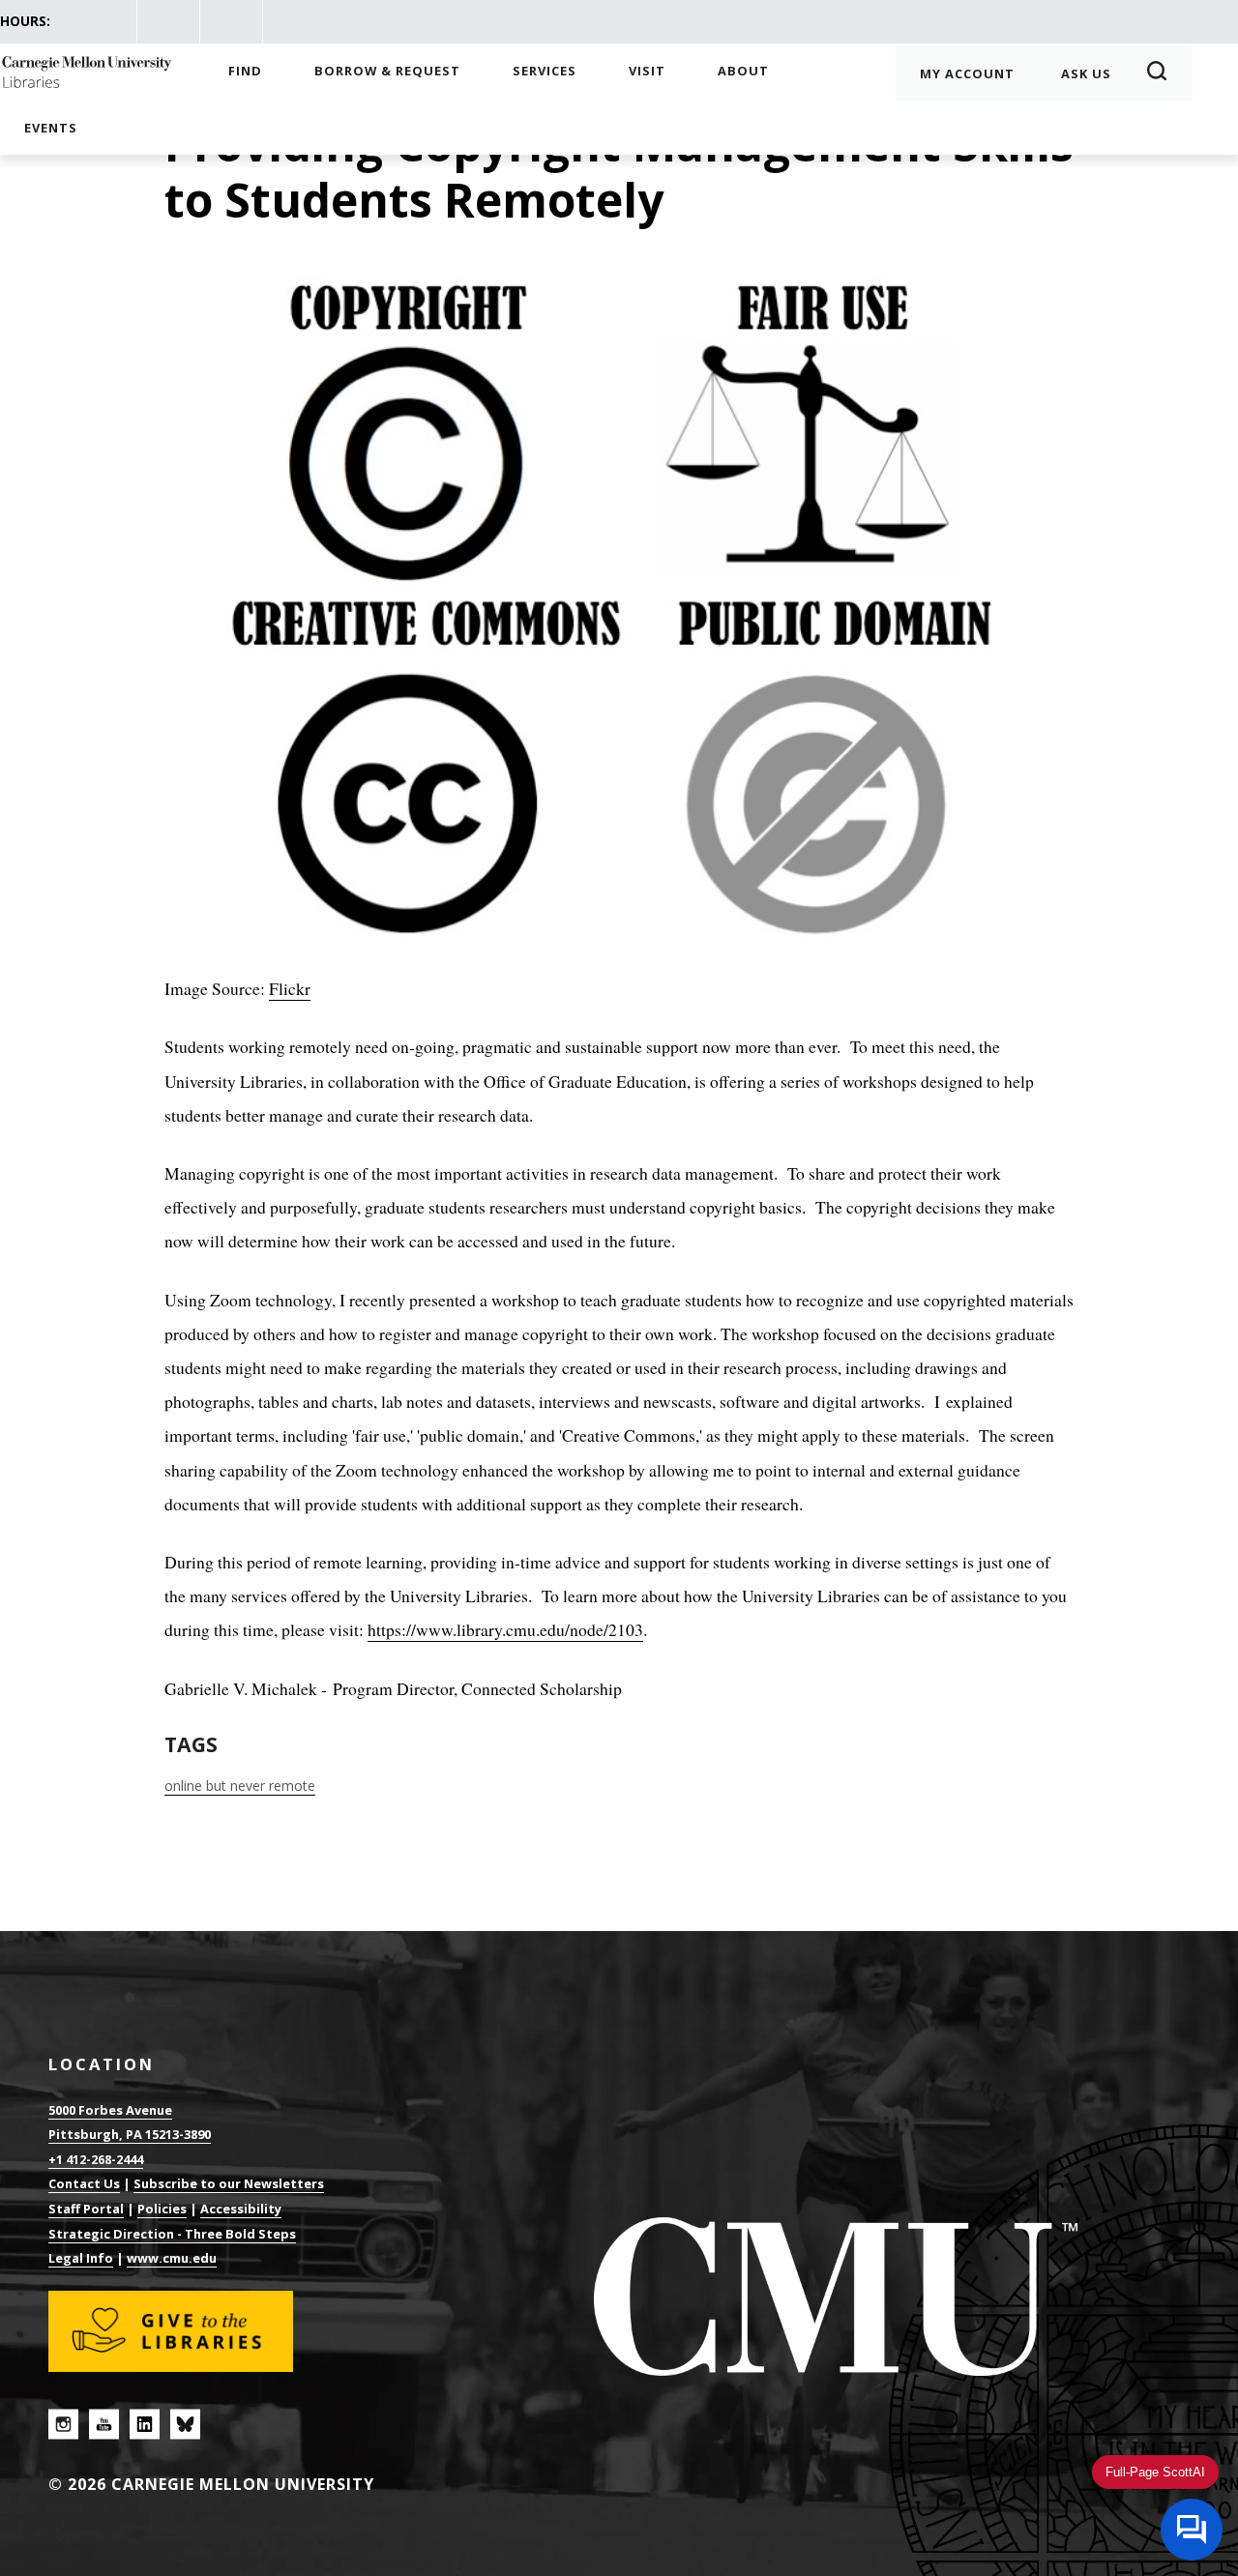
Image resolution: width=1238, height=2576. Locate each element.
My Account (967, 73)
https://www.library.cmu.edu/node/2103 (505, 1629)
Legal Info (81, 2258)
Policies (162, 2209)
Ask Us (1086, 73)
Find (245, 71)
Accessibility (241, 2209)
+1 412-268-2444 (96, 2159)
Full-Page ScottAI (1155, 2472)
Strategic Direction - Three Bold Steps (172, 2234)
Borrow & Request (387, 71)
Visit (647, 71)
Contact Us (84, 2183)
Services (545, 71)
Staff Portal (86, 2209)
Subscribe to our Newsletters (229, 2183)
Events (51, 128)
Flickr (290, 988)
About (743, 71)
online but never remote (240, 1786)
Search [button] (1163, 73)
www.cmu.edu (172, 2258)
